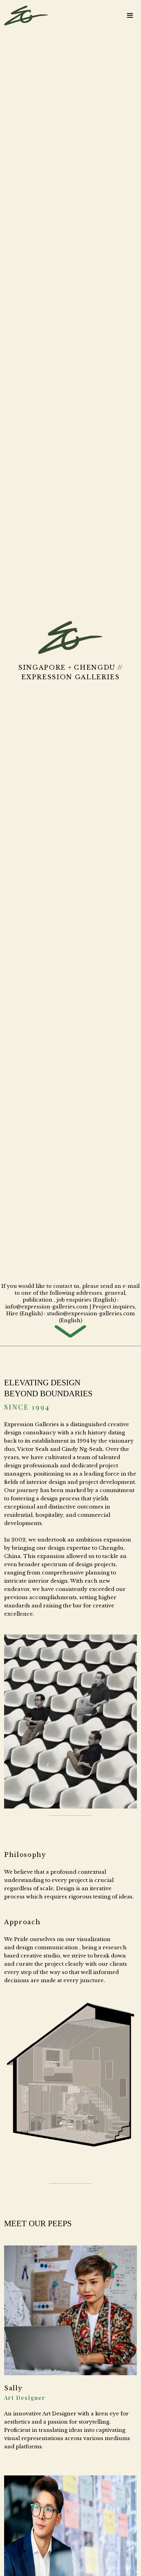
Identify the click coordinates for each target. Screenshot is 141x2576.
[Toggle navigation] (130, 15)
